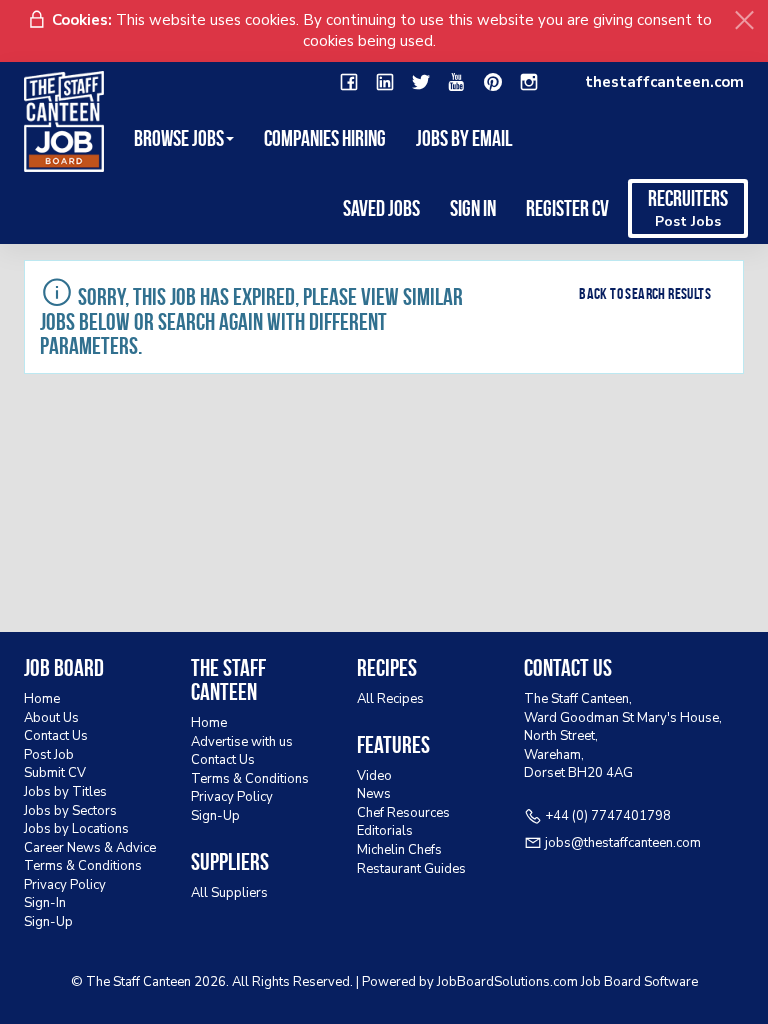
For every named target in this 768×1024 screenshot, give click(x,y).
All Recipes (390, 699)
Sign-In (45, 903)
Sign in (473, 208)
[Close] (744, 20)
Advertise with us (242, 742)
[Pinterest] (493, 82)
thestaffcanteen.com (664, 82)
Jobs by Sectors (70, 811)
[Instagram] (529, 82)
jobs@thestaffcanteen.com (623, 843)
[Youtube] (457, 82)
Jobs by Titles (65, 792)
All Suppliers (229, 893)
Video (374, 776)
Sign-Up (48, 922)
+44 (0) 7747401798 (608, 816)
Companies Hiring (325, 138)
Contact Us (56, 736)
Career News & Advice (90, 848)
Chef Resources (403, 813)
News (374, 794)
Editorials (385, 831)
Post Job (49, 755)
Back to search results (645, 293)
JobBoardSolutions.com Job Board (539, 982)
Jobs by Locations (76, 829)
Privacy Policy (65, 885)
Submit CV (55, 773)
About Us (51, 718)
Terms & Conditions (83, 866)
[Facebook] (349, 82)
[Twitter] (421, 82)
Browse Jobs (179, 138)
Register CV (567, 208)
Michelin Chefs (399, 850)
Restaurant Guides (411, 869)
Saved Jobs (381, 208)
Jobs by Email (464, 138)
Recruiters (688, 208)
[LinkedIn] (385, 82)
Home (42, 699)
